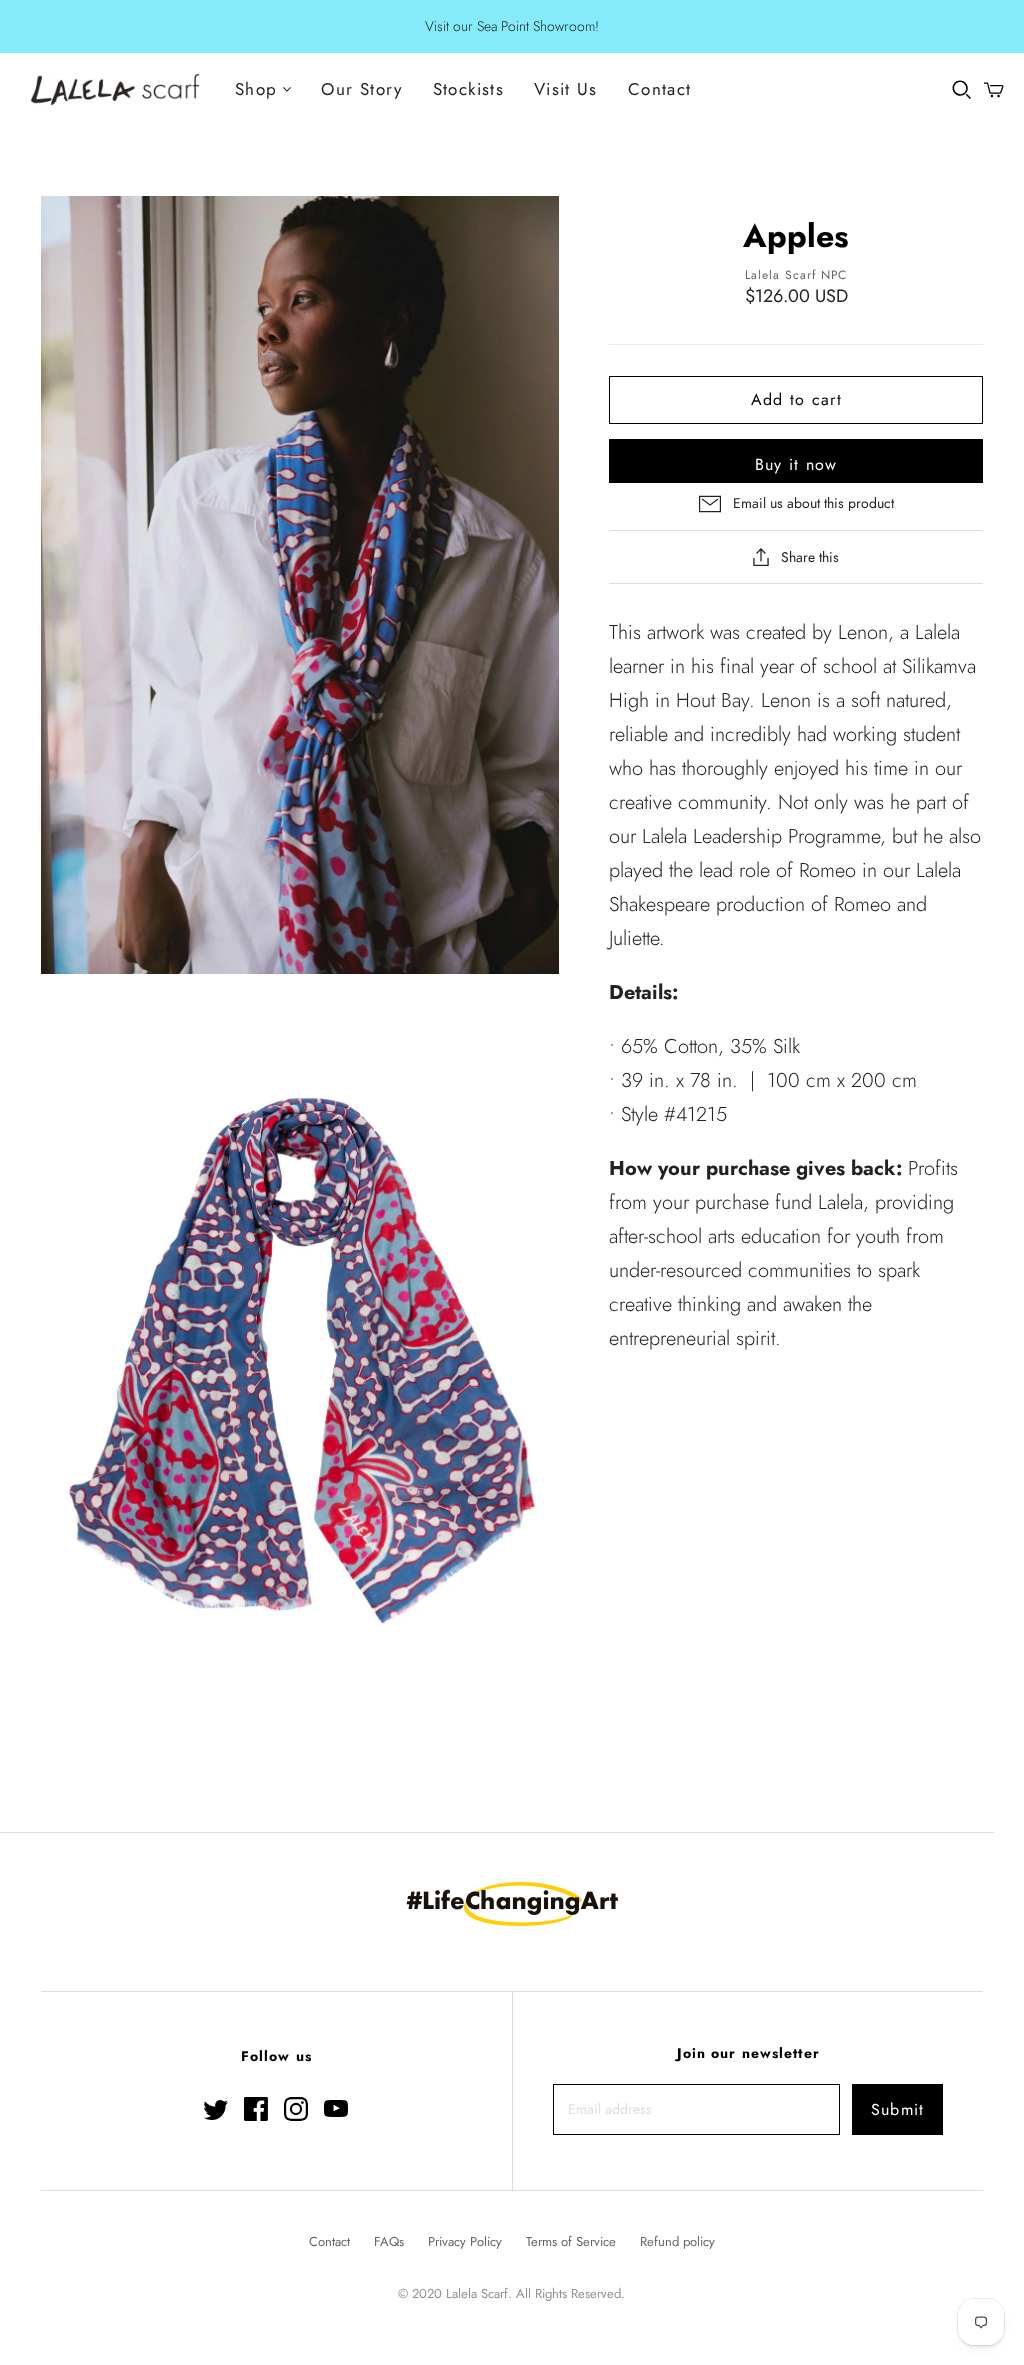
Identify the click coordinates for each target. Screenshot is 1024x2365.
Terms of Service (571, 2241)
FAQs (389, 2241)
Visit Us (566, 89)
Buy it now (796, 464)
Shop (256, 89)
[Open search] (962, 90)
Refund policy (677, 2241)
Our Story (361, 89)
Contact (660, 89)
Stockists (468, 89)
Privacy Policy (465, 2241)
